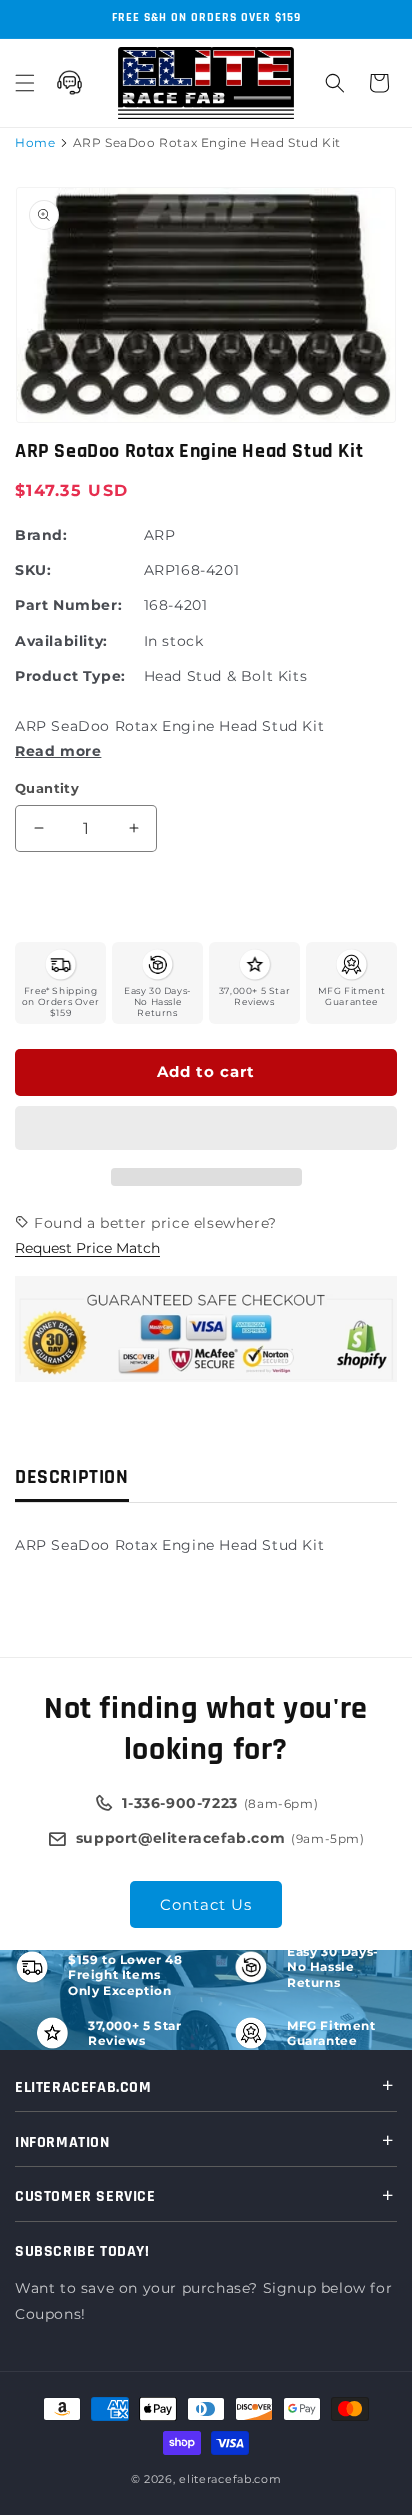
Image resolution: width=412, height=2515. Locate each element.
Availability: (61, 641)
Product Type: (70, 676)
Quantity (47, 788)
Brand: (41, 535)
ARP (160, 535)
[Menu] (25, 83)
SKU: (33, 570)
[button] (206, 1129)
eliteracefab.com (230, 2479)
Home (35, 142)
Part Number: (68, 605)
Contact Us (206, 1904)
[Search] (335, 83)
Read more (58, 751)
